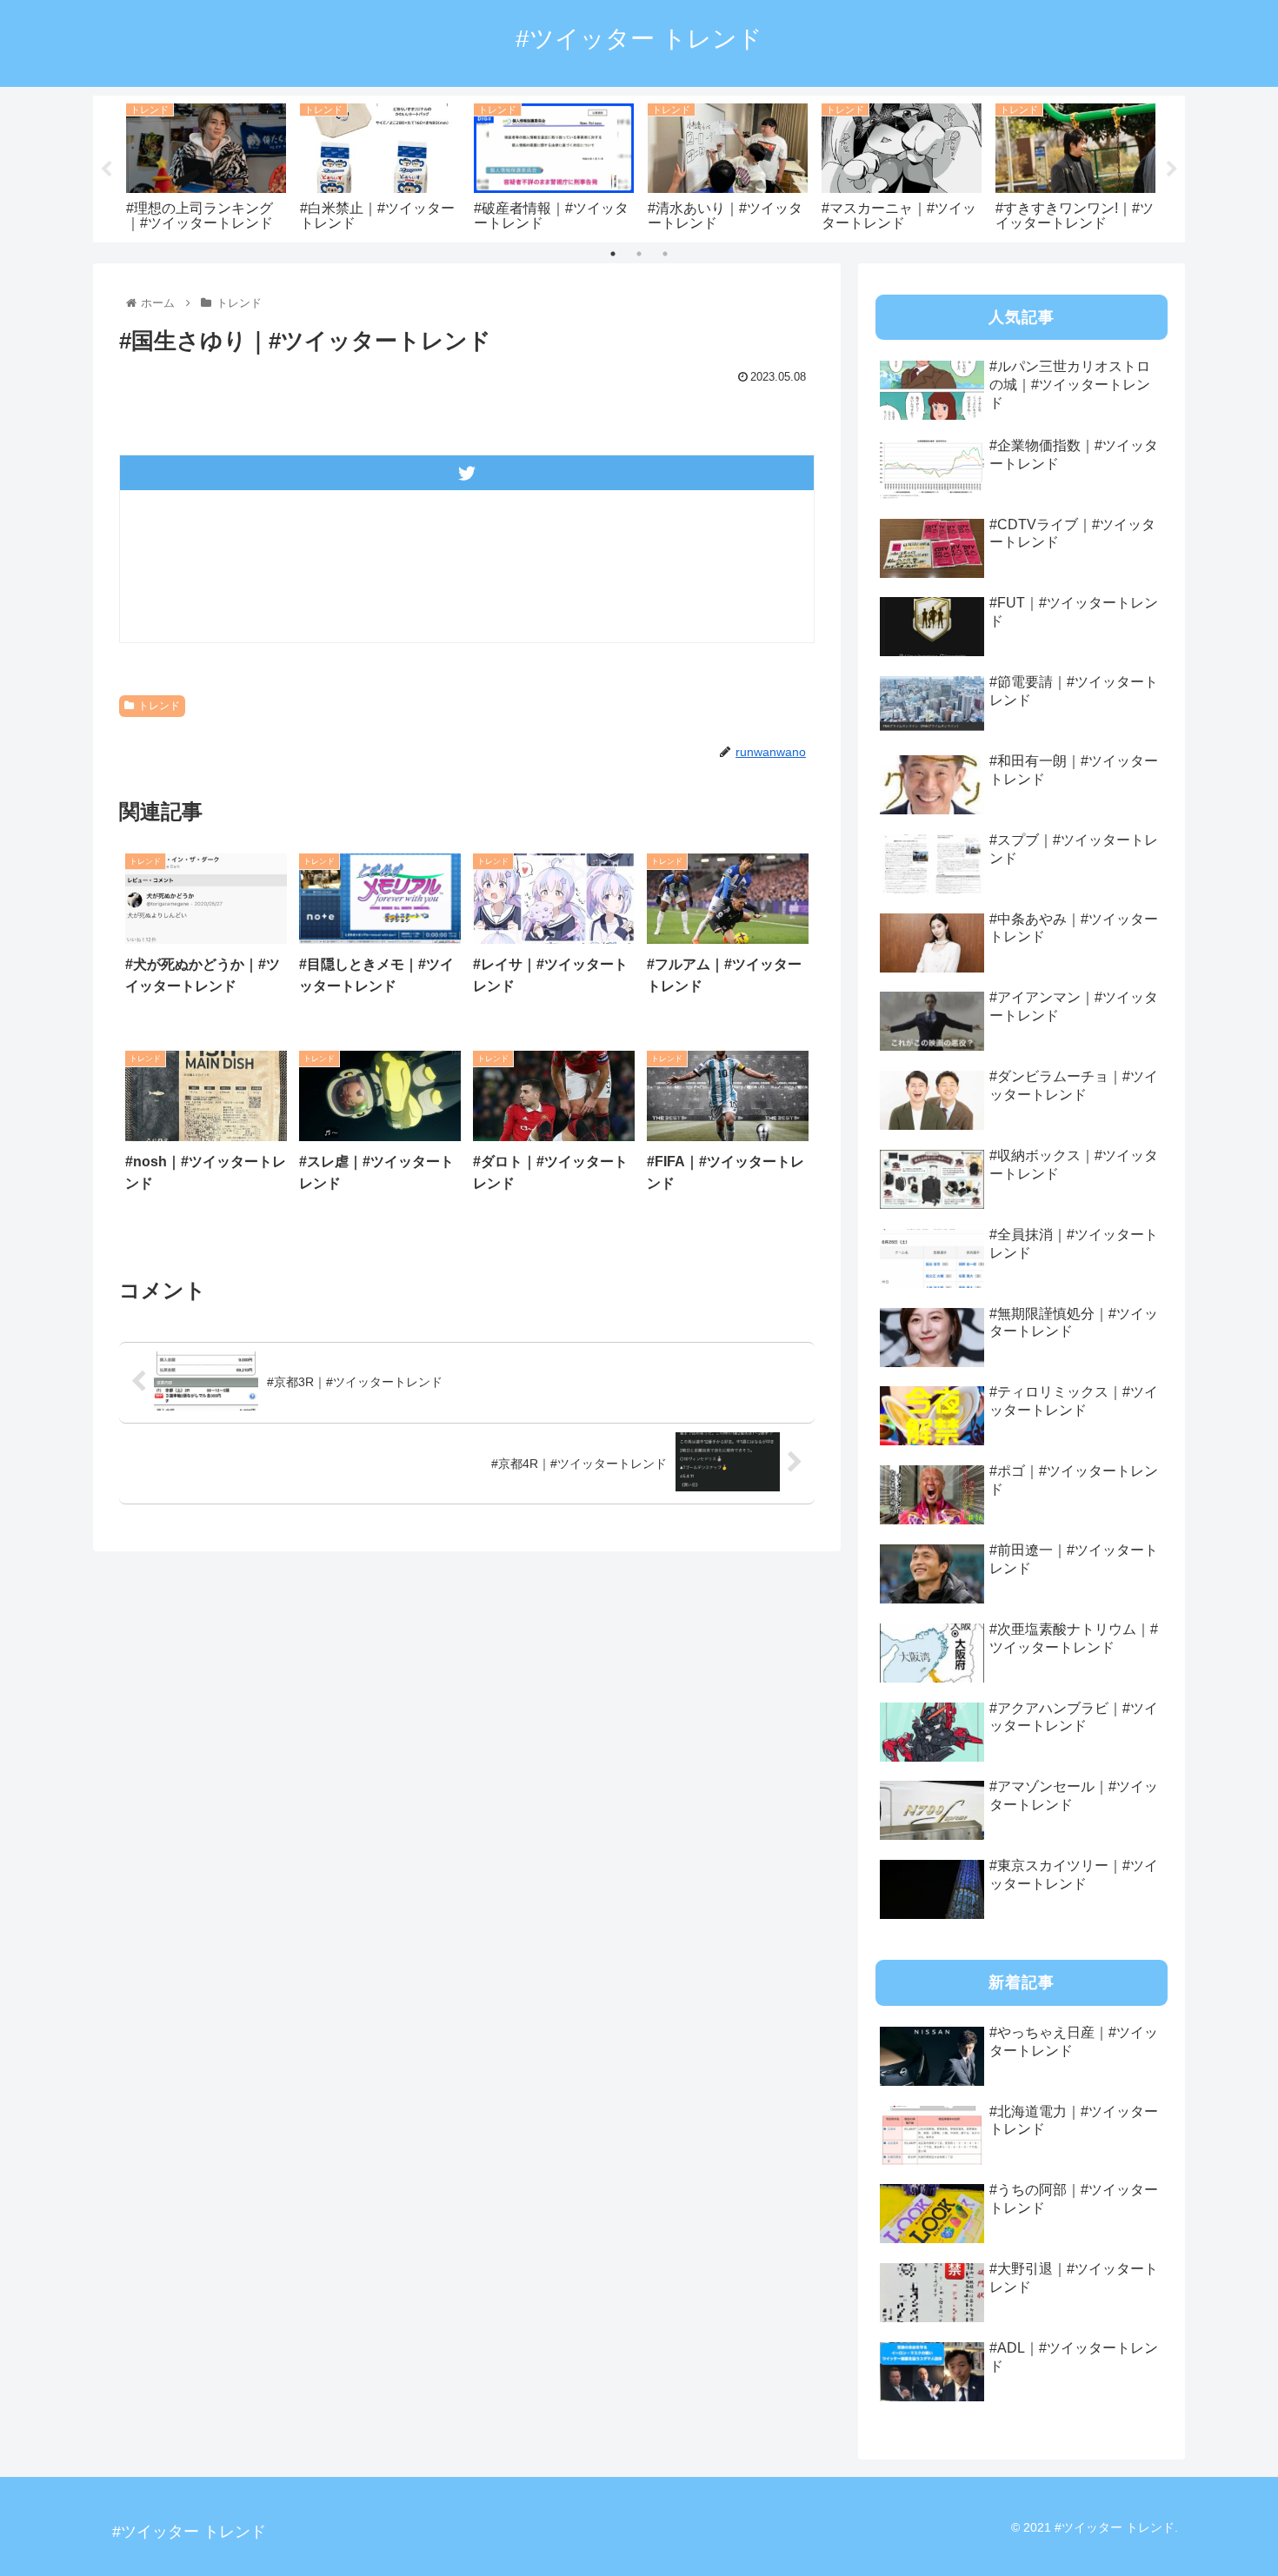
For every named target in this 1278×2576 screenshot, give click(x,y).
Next (1172, 169)
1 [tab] (613, 254)
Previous (106, 169)
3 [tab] (665, 254)
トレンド (159, 706)
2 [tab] (639, 254)
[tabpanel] (206, 166)
